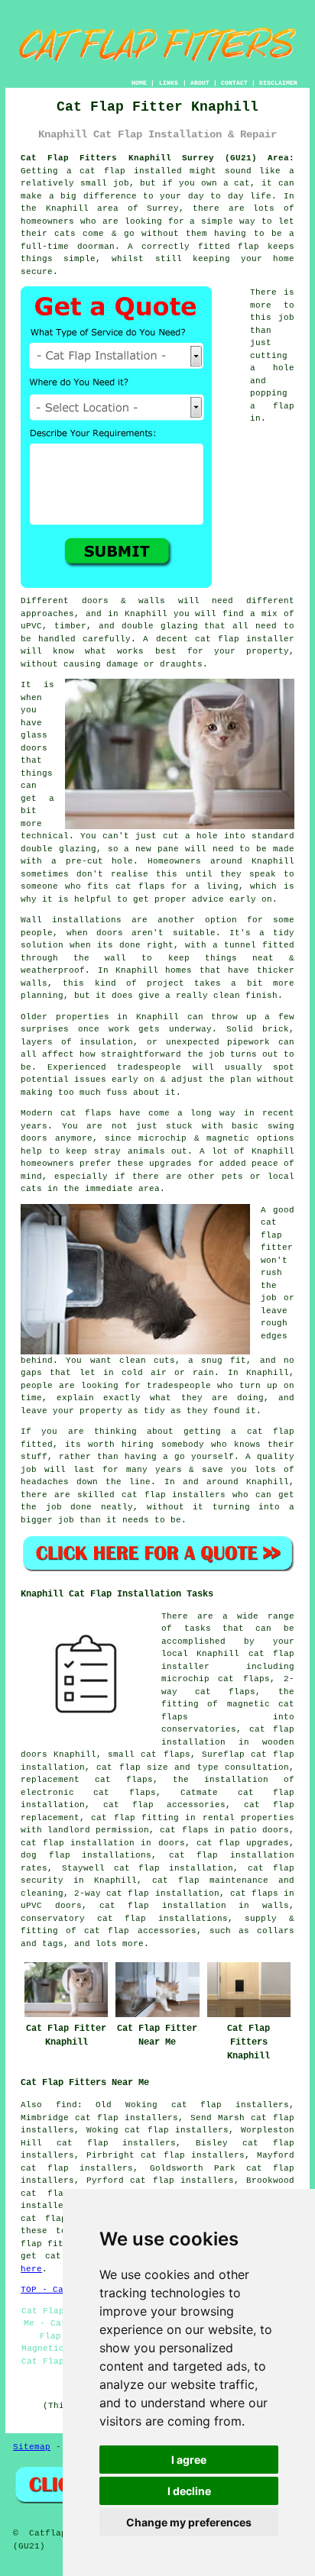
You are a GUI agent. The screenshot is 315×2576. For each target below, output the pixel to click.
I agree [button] (189, 2460)
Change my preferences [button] (189, 2522)
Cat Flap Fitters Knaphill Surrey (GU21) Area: (157, 158)
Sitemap (32, 2447)
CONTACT (234, 83)
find (67, 2105)
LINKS (169, 83)
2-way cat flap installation (146, 1893)
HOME (139, 83)
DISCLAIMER (278, 83)
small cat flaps (149, 1754)
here (31, 2269)
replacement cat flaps (87, 1780)
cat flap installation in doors (102, 1843)
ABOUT (200, 83)
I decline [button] (189, 2491)
